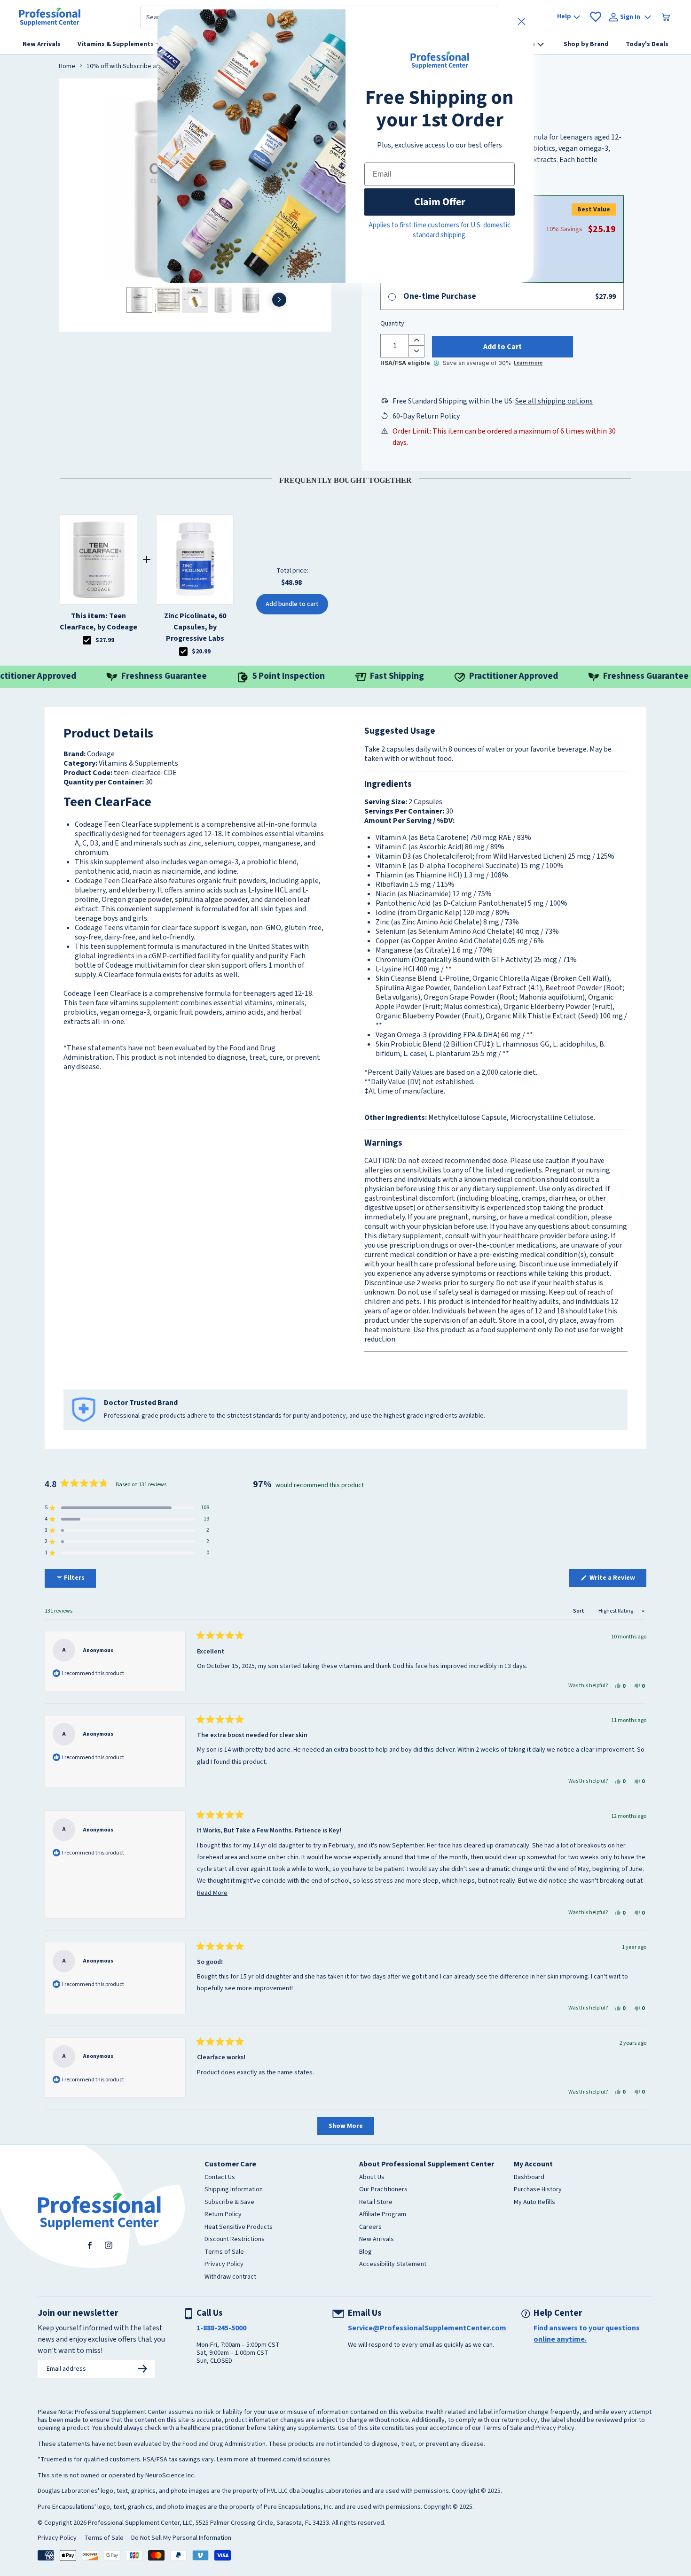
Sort (579, 1611)
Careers (370, 2227)
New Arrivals (377, 2240)
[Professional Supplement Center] (50, 17)
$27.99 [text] (105, 640)
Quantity (392, 324)
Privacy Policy (224, 2265)
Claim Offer (440, 202)
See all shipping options (554, 401)
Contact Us (220, 2178)
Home (67, 67)
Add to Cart (503, 347)
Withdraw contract (230, 2277)
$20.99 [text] (201, 652)
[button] (127, 1508)
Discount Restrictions (235, 2240)
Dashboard (529, 2178)
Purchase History (538, 2190)
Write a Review (617, 1580)
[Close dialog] (522, 21)
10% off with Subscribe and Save (133, 67)
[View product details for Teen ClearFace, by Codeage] (98, 559)
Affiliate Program (383, 2215)
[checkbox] (87, 640)
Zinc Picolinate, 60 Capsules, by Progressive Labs (195, 627)
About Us (372, 2178)
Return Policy (223, 2215)
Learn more (528, 363)
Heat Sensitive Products (239, 2227)
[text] (345, 479)
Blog (365, 2252)
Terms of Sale (224, 2252)
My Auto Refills (534, 2203)
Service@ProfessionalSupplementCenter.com (427, 2328)
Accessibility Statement (393, 2265)
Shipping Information (234, 2190)
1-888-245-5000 (221, 2328)
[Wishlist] (596, 17)
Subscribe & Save (229, 2203)
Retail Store (376, 2203)
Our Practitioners (383, 2190)
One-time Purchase (440, 296)
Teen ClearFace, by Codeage (98, 621)
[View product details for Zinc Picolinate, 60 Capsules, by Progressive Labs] (195, 559)
